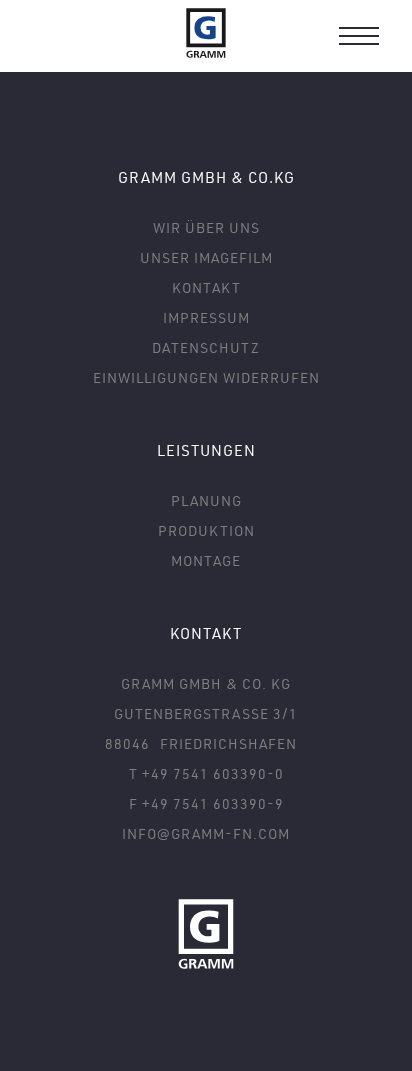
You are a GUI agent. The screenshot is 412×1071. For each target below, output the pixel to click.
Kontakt (206, 287)
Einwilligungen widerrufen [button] (206, 377)
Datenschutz (206, 347)
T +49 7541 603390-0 (206, 773)
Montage (206, 560)
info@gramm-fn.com (206, 833)
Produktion (206, 530)
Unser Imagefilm (206, 257)
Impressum (206, 317)
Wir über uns (206, 227)
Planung (206, 500)
